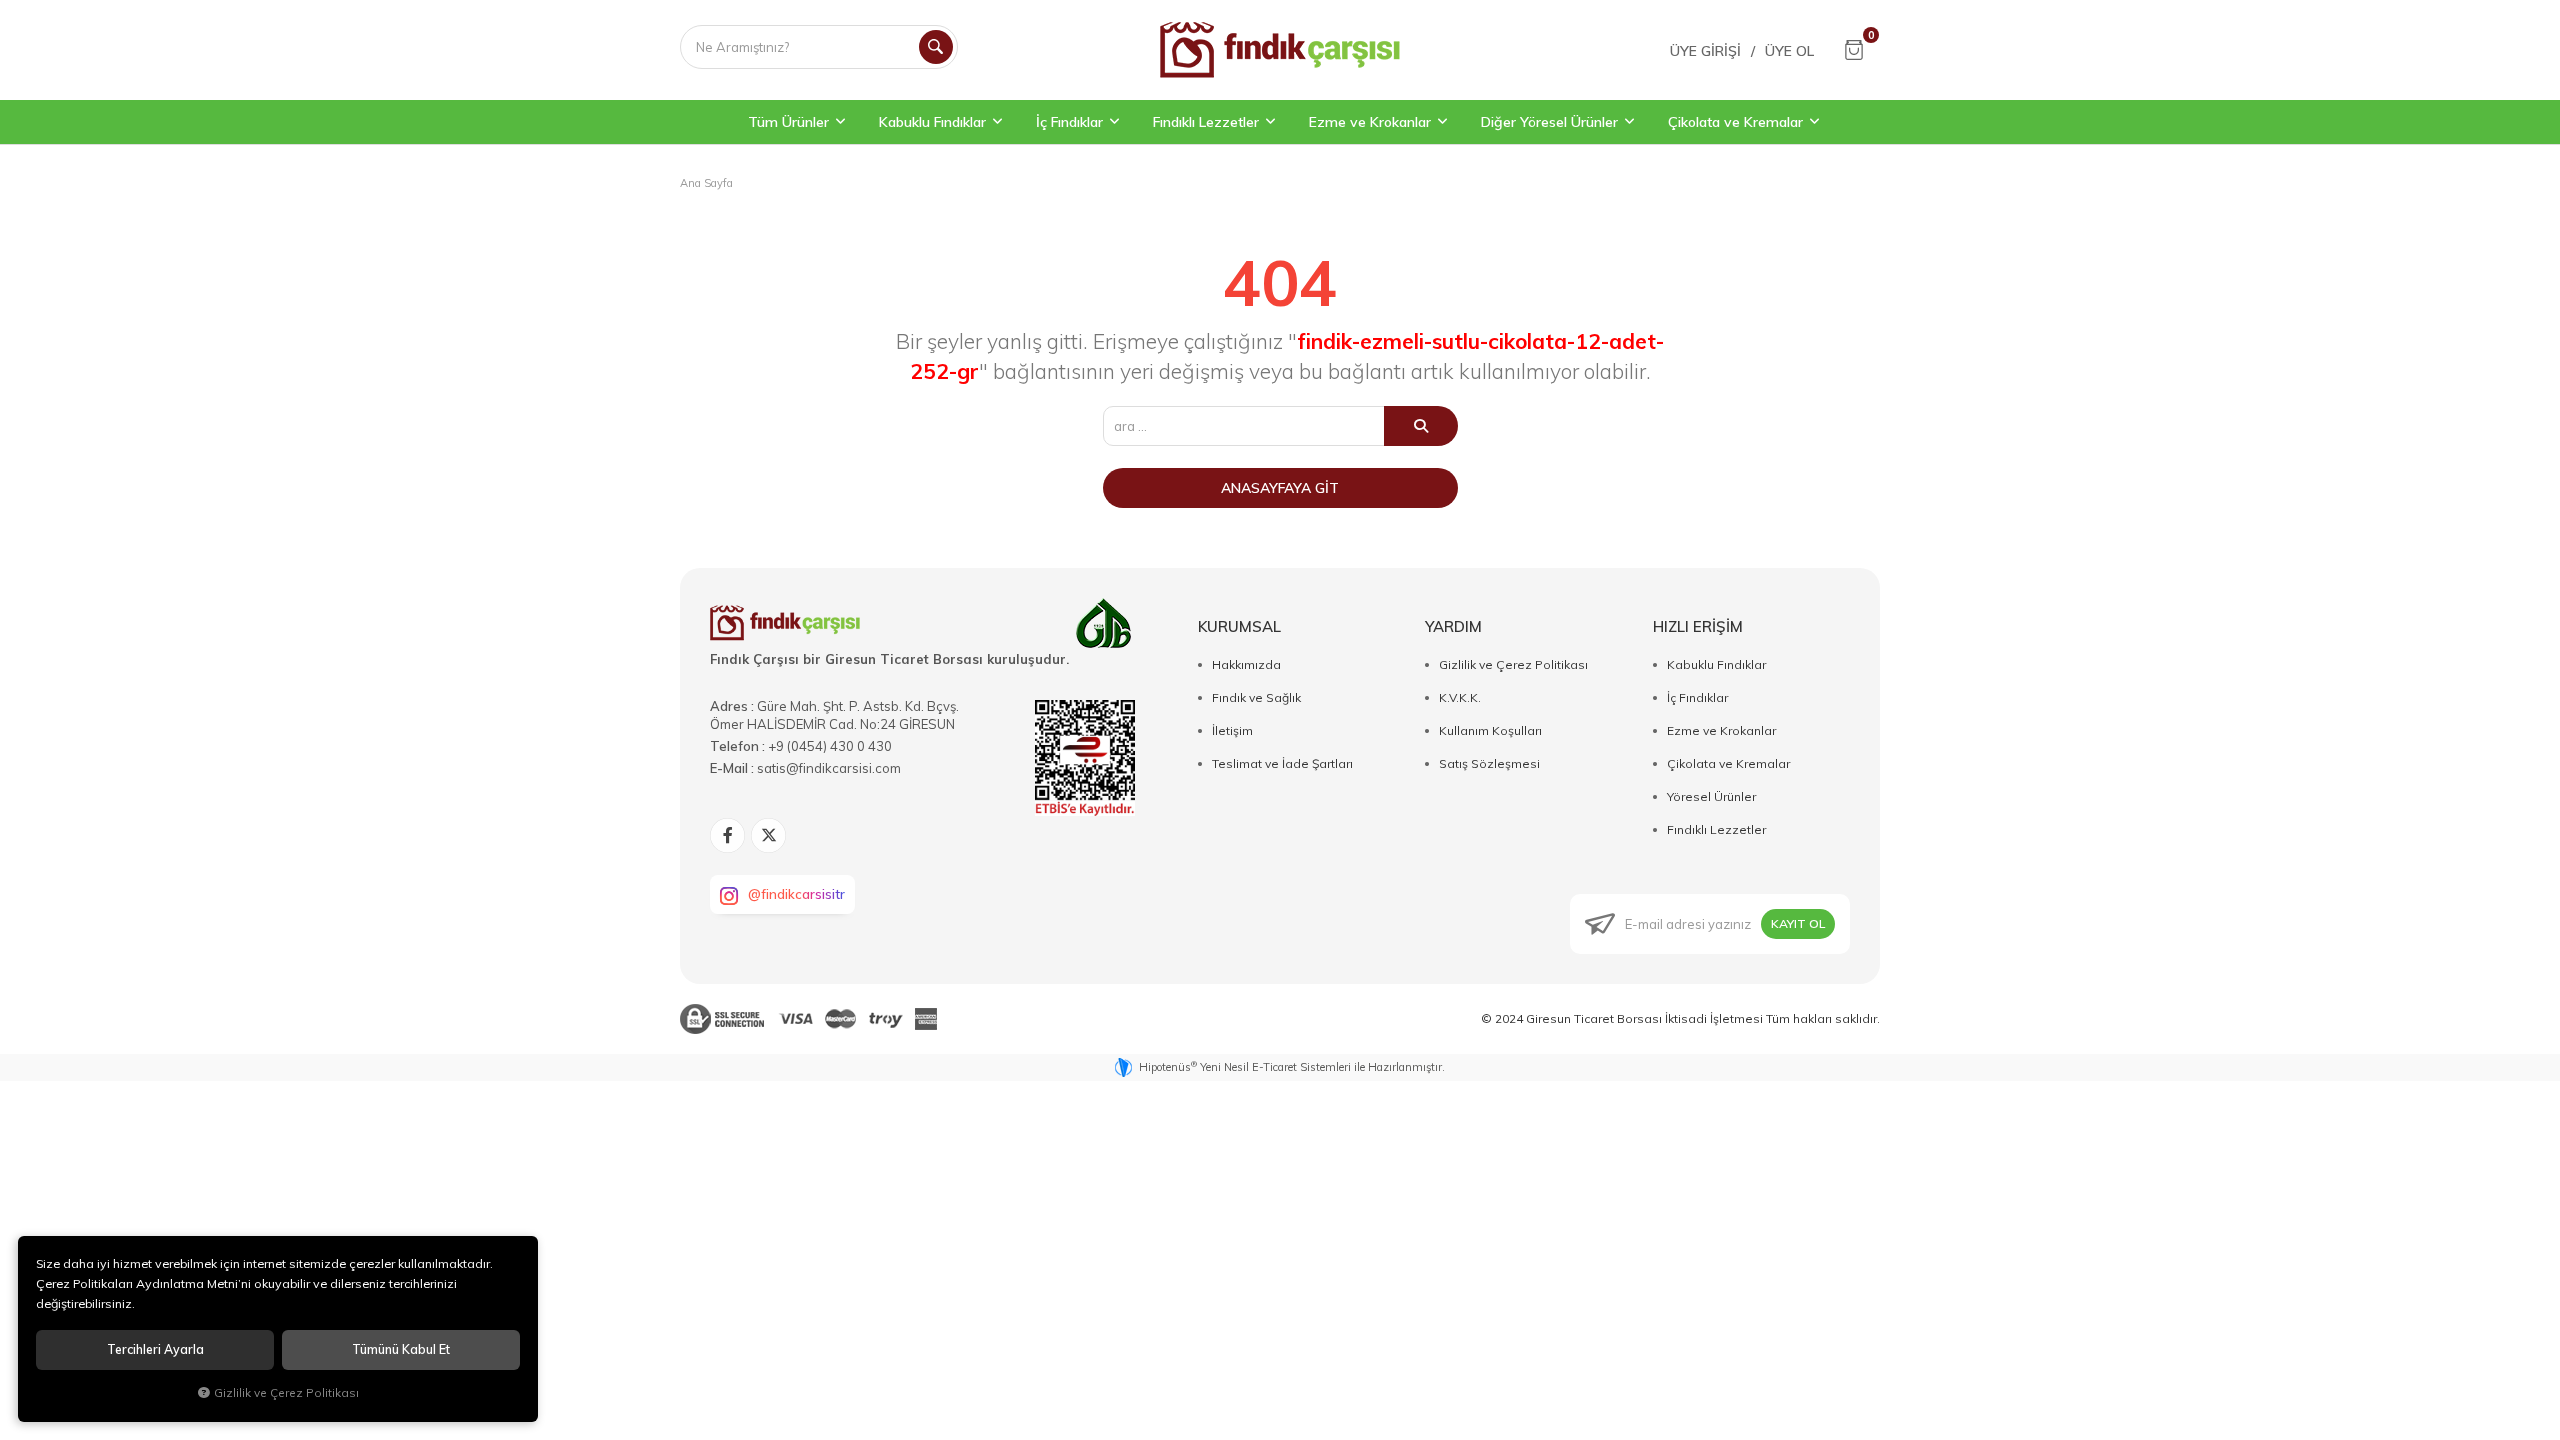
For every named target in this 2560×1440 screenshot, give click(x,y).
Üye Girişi (1705, 51)
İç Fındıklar (1697, 697)
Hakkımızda (1246, 664)
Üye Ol (1789, 51)
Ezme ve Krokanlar (1721, 730)
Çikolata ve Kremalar (1728, 763)
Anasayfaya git (1280, 488)
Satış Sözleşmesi (1489, 763)
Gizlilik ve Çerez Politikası (1513, 664)
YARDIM (1453, 626)
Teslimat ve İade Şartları (1282, 763)
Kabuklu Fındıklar (1716, 664)
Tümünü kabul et (401, 1349)
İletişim (1232, 730)
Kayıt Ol (1798, 923)
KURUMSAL (1239, 626)
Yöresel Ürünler (1711, 796)
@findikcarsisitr (796, 894)
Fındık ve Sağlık (1256, 697)
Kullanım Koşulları (1490, 730)
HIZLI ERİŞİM (1698, 626)
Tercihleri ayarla (155, 1349)
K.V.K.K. (1460, 697)
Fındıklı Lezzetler (1716, 829)
